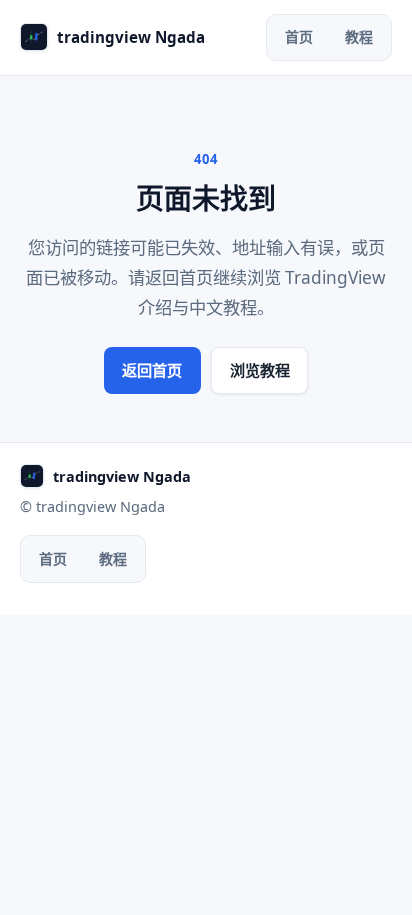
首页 (299, 36)
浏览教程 (260, 370)
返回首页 (152, 370)
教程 (359, 36)
